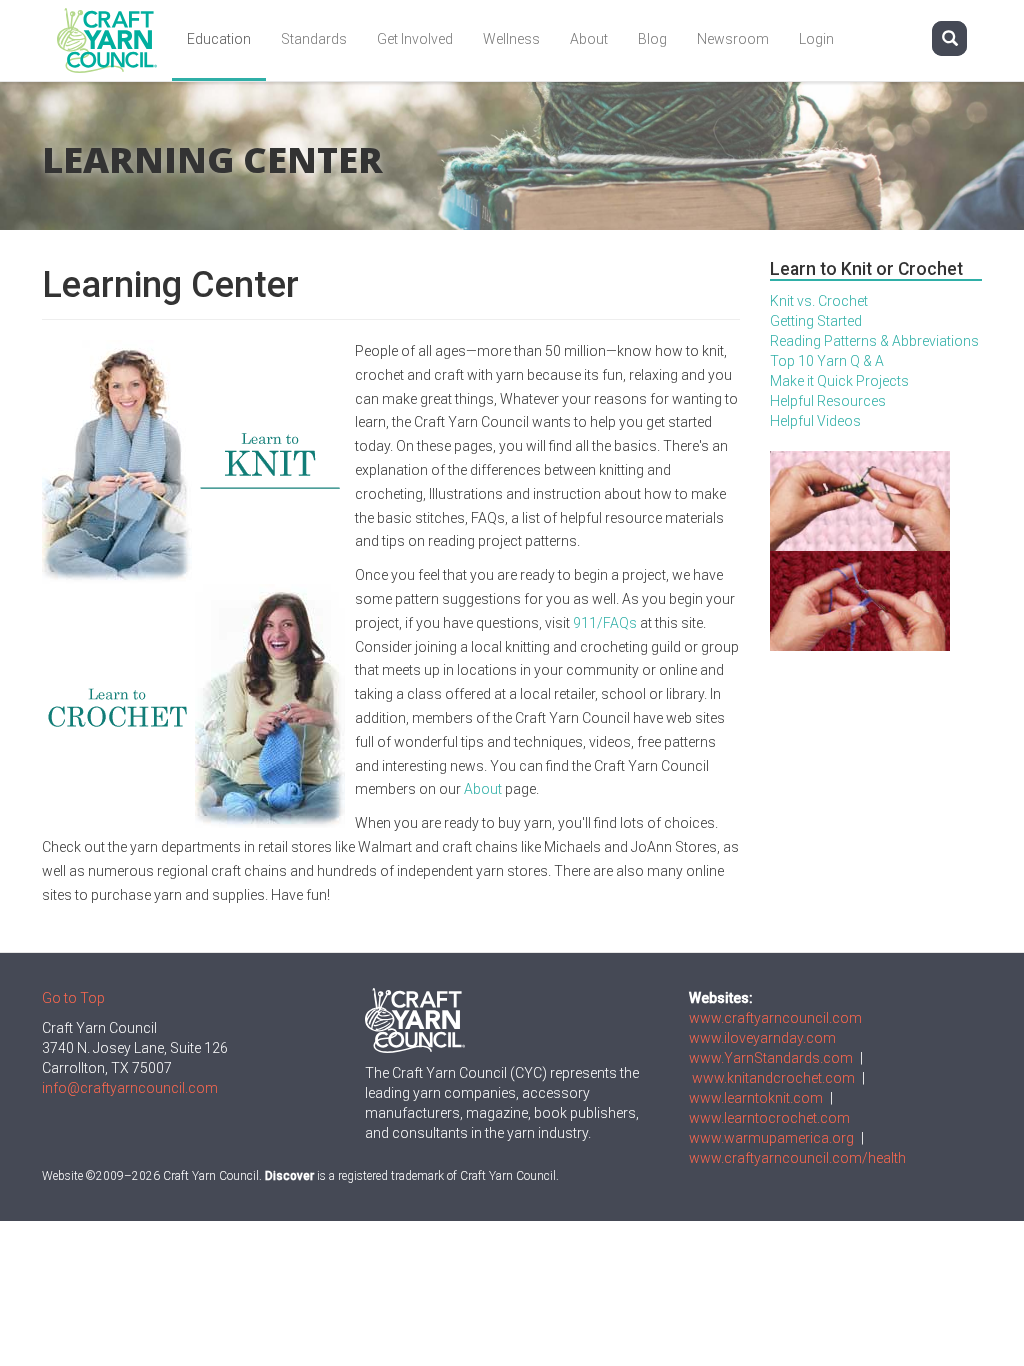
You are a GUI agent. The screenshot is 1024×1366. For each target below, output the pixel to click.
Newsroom (733, 39)
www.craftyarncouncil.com (775, 1018)
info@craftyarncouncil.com (130, 1088)
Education (219, 39)
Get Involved (415, 39)
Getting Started (816, 321)
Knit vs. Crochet (819, 301)
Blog (652, 39)
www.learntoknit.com (756, 1098)
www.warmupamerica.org (771, 1138)
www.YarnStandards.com (771, 1058)
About (589, 39)
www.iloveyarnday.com (762, 1038)
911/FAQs (605, 623)
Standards (314, 39)
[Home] (114, 40)
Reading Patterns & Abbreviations (874, 341)
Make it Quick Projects (839, 381)
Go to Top (73, 998)
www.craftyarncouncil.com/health (797, 1158)
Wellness (511, 39)
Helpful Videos (815, 421)
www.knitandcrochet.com (773, 1078)
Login (816, 39)
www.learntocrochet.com (769, 1118)
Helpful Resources (828, 401)
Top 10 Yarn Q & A (827, 361)
